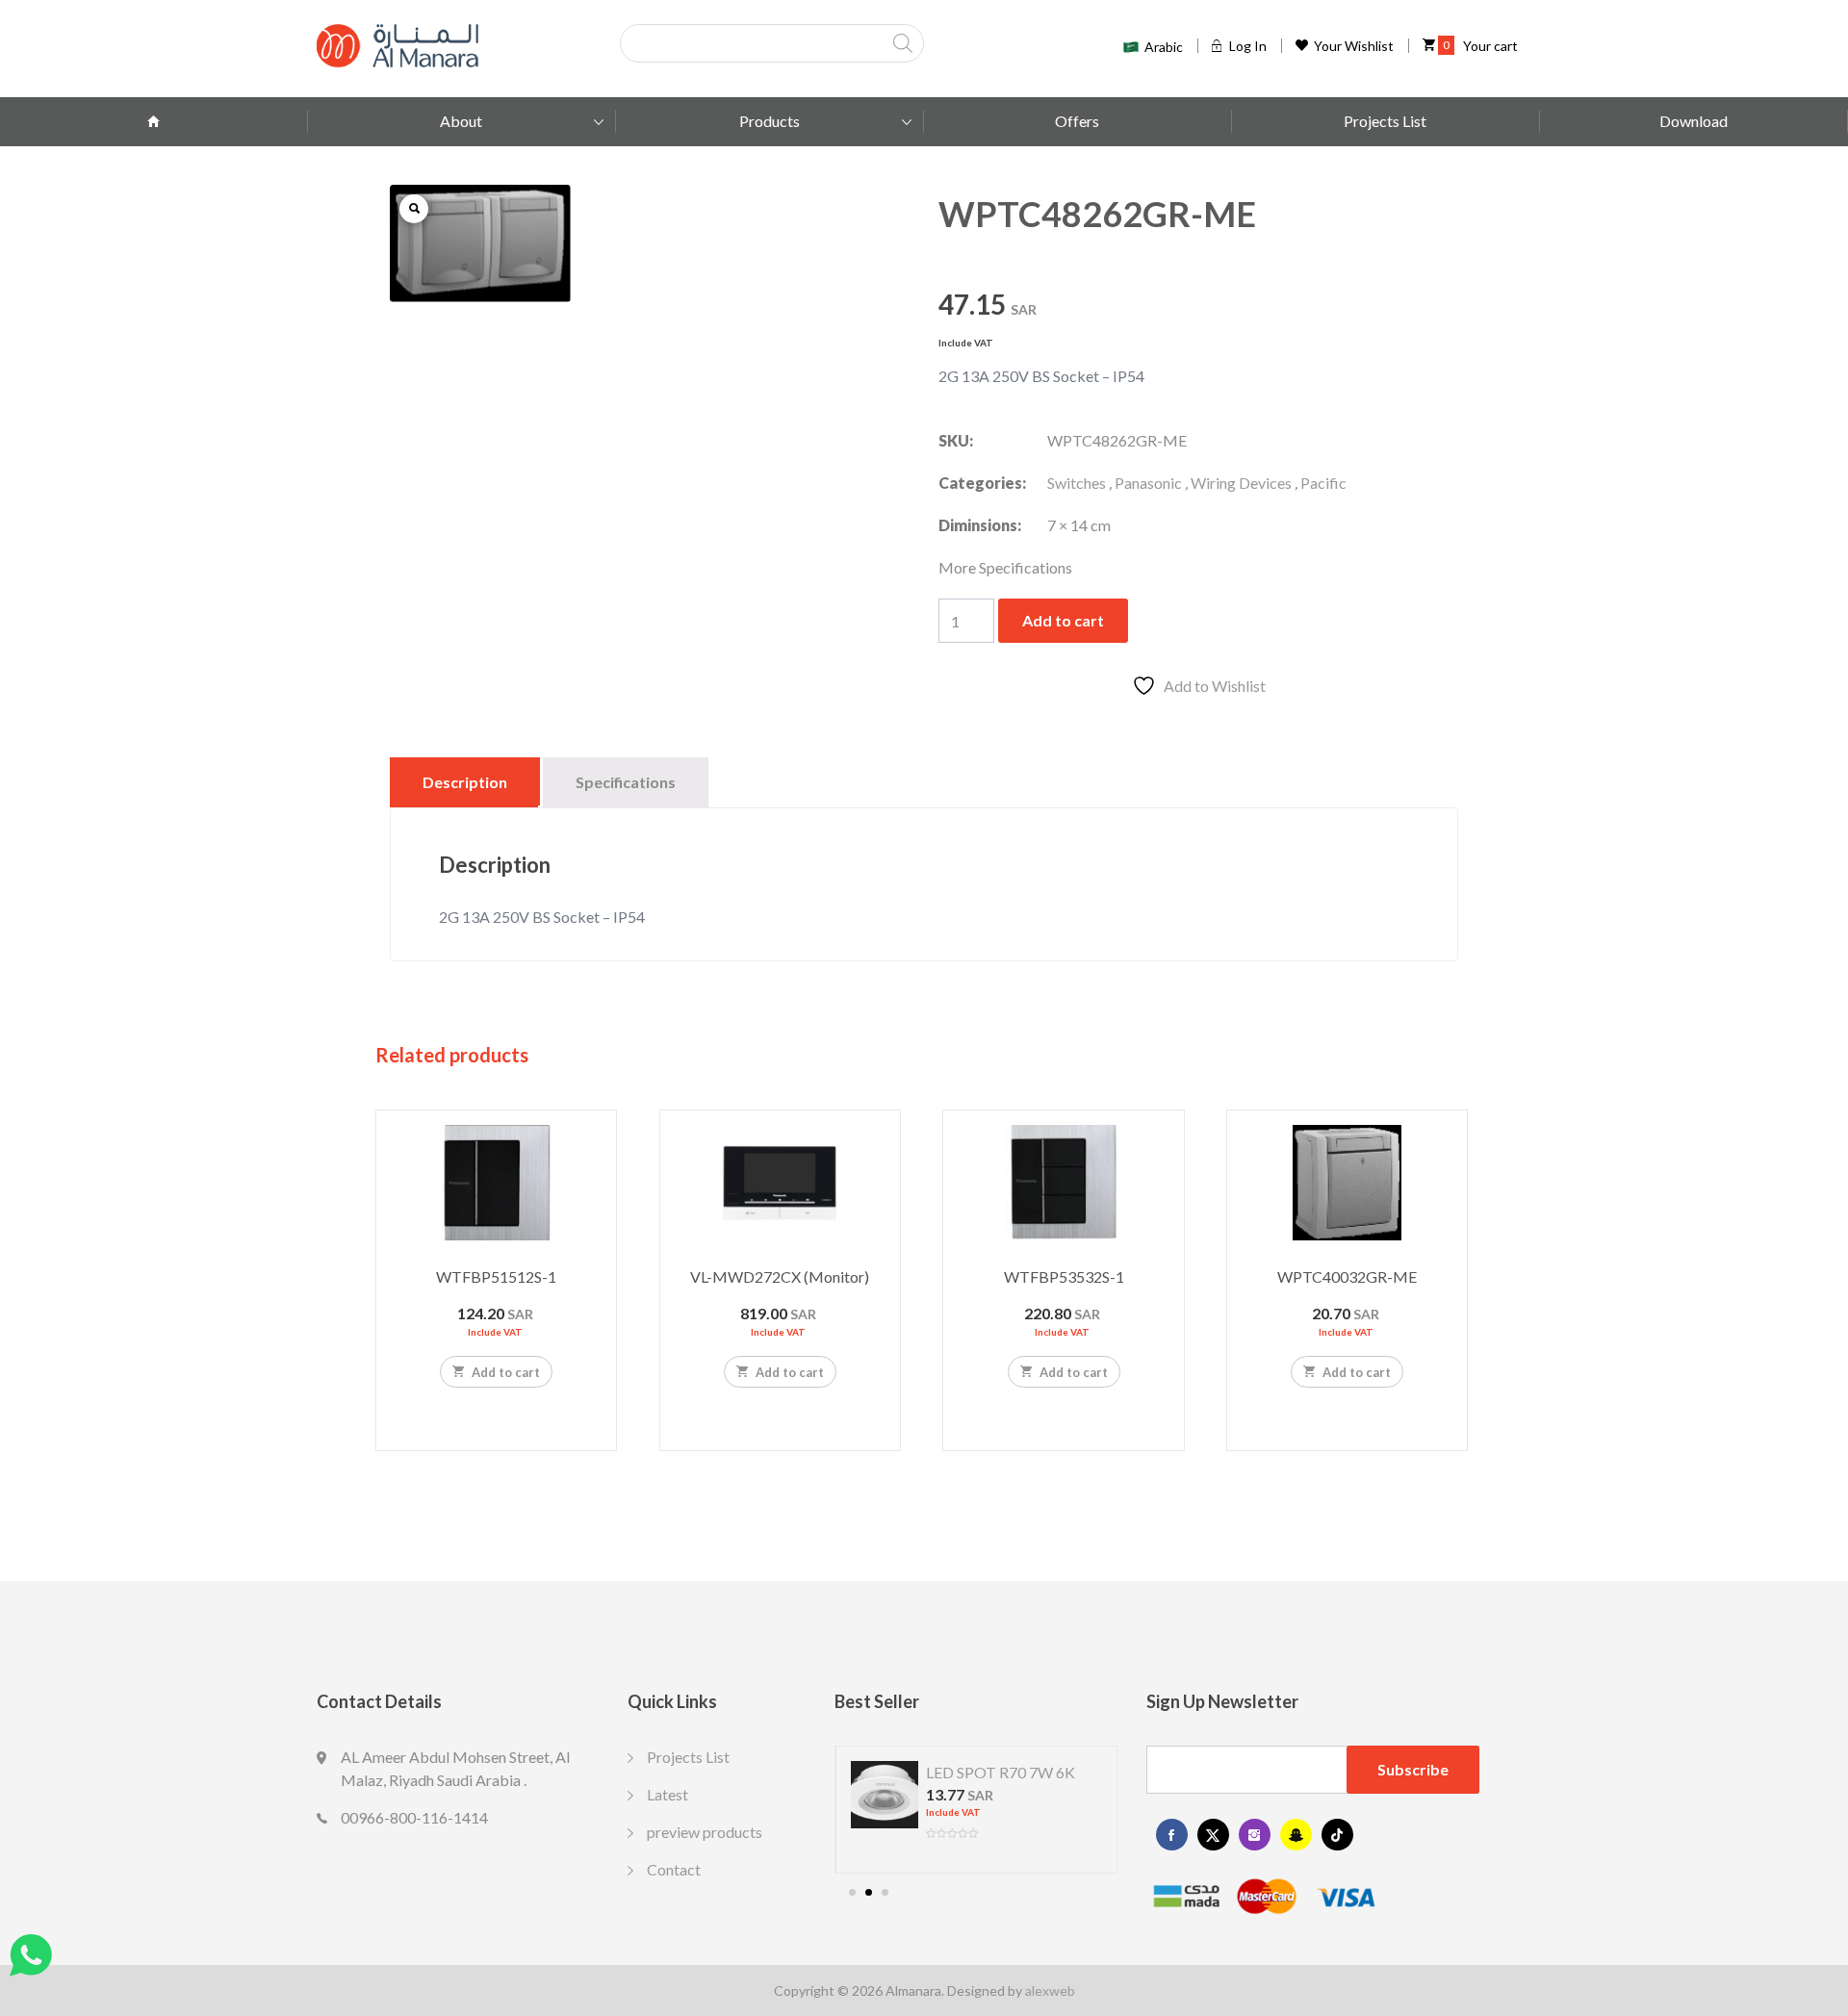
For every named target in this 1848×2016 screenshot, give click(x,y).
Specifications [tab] (626, 782)
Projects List (1385, 121)
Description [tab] (465, 782)
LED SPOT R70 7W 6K (1001, 1772)
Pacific (1323, 483)
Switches (1077, 483)
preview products (705, 1832)
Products (770, 121)
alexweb (1050, 1990)
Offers (1077, 121)
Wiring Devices (1241, 483)
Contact (674, 1869)
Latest (667, 1794)
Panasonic (1148, 483)
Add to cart (1063, 620)
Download (1694, 121)
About (461, 121)
